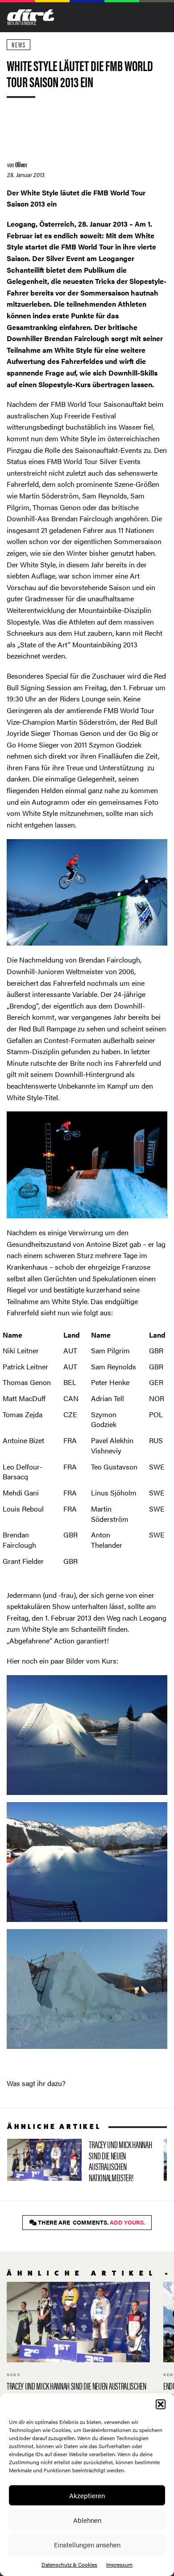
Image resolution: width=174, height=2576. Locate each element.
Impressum (119, 2564)
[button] (161, 2404)
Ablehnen (87, 2520)
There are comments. (91, 2222)
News (19, 44)
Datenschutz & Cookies (69, 2564)
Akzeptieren (87, 2495)
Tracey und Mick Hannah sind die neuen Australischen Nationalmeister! (82, 2163)
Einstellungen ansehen (87, 2544)
